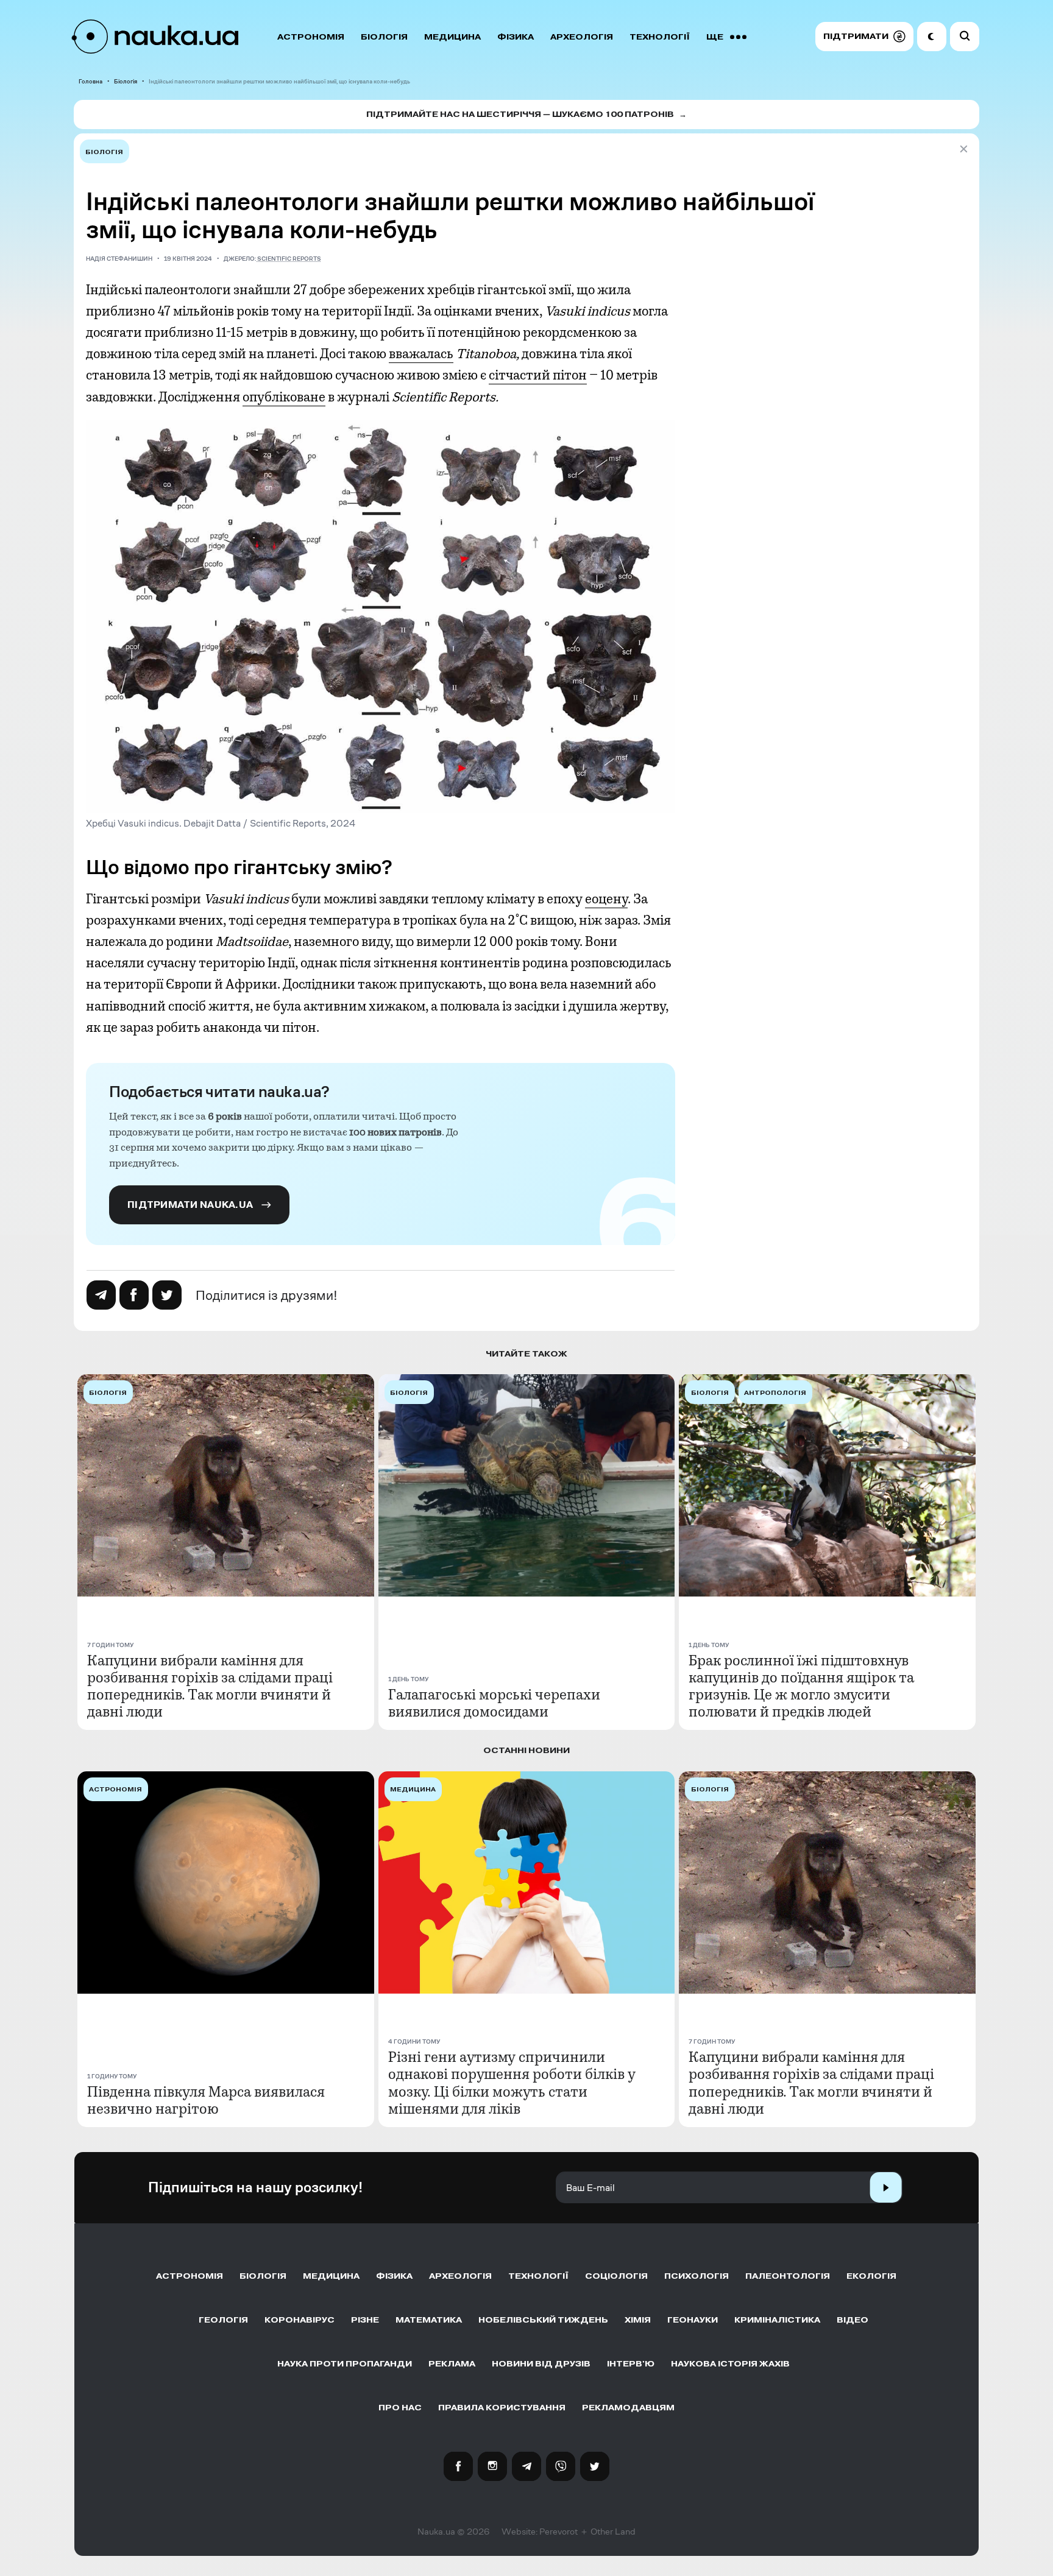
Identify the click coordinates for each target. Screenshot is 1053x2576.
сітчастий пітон (538, 375)
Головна (90, 81)
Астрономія (311, 37)
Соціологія (616, 2276)
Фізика (516, 37)
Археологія (582, 37)
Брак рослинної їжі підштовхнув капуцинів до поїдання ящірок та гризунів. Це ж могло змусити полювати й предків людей (801, 1686)
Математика (429, 2320)
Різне (365, 2320)
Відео (853, 2320)
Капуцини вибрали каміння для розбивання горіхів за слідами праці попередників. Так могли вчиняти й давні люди (210, 1686)
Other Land (613, 2532)
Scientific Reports (289, 259)
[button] (864, 37)
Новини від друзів (541, 2364)
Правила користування (502, 2408)
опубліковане (284, 397)
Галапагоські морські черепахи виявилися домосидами (494, 1703)
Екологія (871, 2276)
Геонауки (693, 2320)
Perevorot (558, 2532)
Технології (660, 37)
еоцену (606, 899)
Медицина (452, 37)
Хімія (638, 2320)
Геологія (223, 2320)
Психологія (697, 2276)
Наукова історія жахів (730, 2364)
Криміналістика (777, 2320)
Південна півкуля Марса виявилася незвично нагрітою (206, 2100)
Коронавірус (300, 2320)
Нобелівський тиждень (543, 2320)
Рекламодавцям (628, 2408)
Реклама (452, 2364)
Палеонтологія (788, 2276)
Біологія (384, 37)
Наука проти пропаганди (345, 2364)
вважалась (421, 354)
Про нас (400, 2408)
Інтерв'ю (631, 2364)
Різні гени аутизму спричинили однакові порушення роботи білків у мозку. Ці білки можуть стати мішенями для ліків (512, 2083)
